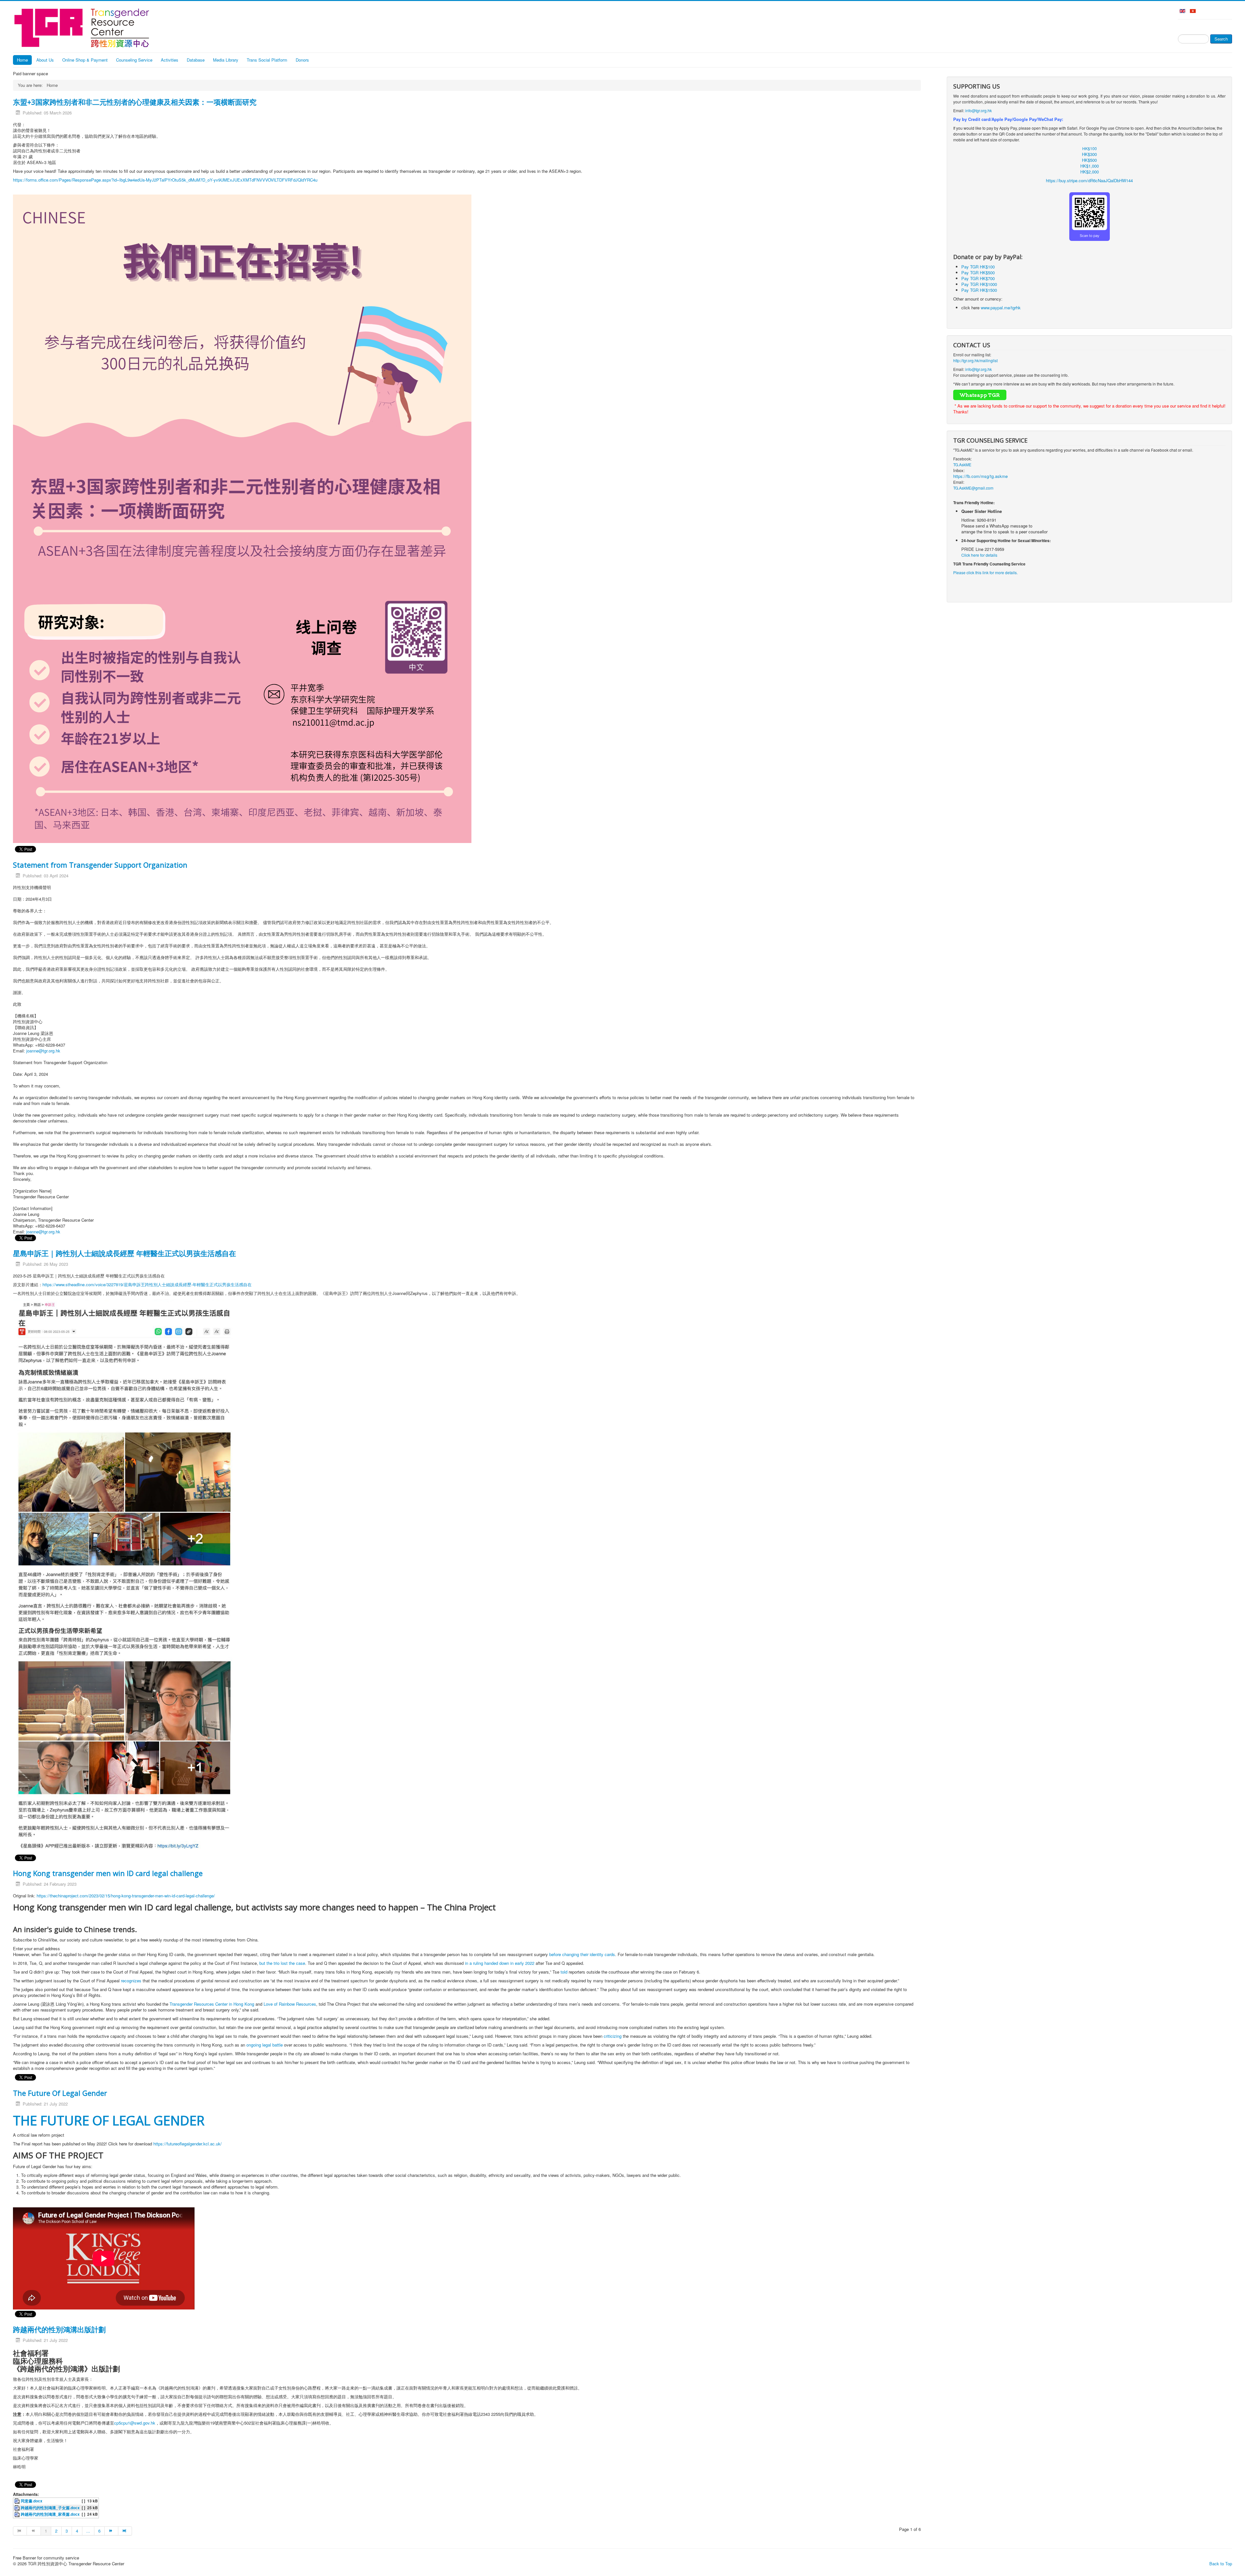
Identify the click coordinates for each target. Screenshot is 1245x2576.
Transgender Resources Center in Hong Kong (212, 2004)
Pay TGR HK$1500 (979, 290)
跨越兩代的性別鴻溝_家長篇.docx (50, 2514)
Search (1221, 39)
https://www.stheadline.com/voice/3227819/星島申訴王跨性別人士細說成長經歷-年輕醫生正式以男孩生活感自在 (147, 1284)
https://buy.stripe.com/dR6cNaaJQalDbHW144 (1089, 180)
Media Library (226, 60)
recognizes (131, 1981)
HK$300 (1089, 154)
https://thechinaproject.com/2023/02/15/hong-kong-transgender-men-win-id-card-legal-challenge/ (126, 1896)
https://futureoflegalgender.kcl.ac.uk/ (188, 2144)
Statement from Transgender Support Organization (100, 865)
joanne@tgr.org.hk (43, 1051)
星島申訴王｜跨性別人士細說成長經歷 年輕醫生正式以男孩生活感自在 (124, 1253)
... (88, 2531)
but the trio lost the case (282, 1963)
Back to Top (1221, 2564)
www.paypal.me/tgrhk (1001, 308)
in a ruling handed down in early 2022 (500, 1963)
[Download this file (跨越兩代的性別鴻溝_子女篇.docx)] (18, 2508)
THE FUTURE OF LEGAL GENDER (109, 2120)
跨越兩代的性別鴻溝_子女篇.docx (50, 2508)
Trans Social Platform (267, 60)
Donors (302, 60)
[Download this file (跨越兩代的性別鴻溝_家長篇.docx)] (18, 2514)
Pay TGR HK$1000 (979, 284)
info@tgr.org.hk (978, 110)
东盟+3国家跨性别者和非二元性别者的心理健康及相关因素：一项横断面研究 (135, 102)
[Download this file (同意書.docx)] (18, 2501)
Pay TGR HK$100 (978, 267)
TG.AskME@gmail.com (973, 488)
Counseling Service (134, 60)
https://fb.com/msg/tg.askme (980, 476)
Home (22, 60)
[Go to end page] (125, 2531)
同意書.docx (32, 2501)
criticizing (613, 2036)
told (564, 1972)
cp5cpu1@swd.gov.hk (135, 2423)
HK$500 (1089, 160)
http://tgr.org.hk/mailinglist (975, 360)
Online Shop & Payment (85, 60)
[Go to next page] (112, 2531)
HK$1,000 (1090, 166)
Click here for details (979, 555)
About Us (45, 60)
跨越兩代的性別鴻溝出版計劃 (59, 2329)
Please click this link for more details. (985, 572)
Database (196, 60)
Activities (170, 60)
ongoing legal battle (265, 2045)
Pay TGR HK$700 (978, 278)
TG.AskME (962, 464)
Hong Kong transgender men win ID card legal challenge (108, 1873)
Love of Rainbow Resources (290, 2004)
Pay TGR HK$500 (978, 273)
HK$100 (1090, 148)
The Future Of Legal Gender (60, 2093)
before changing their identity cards (582, 1954)
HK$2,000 (1090, 172)
